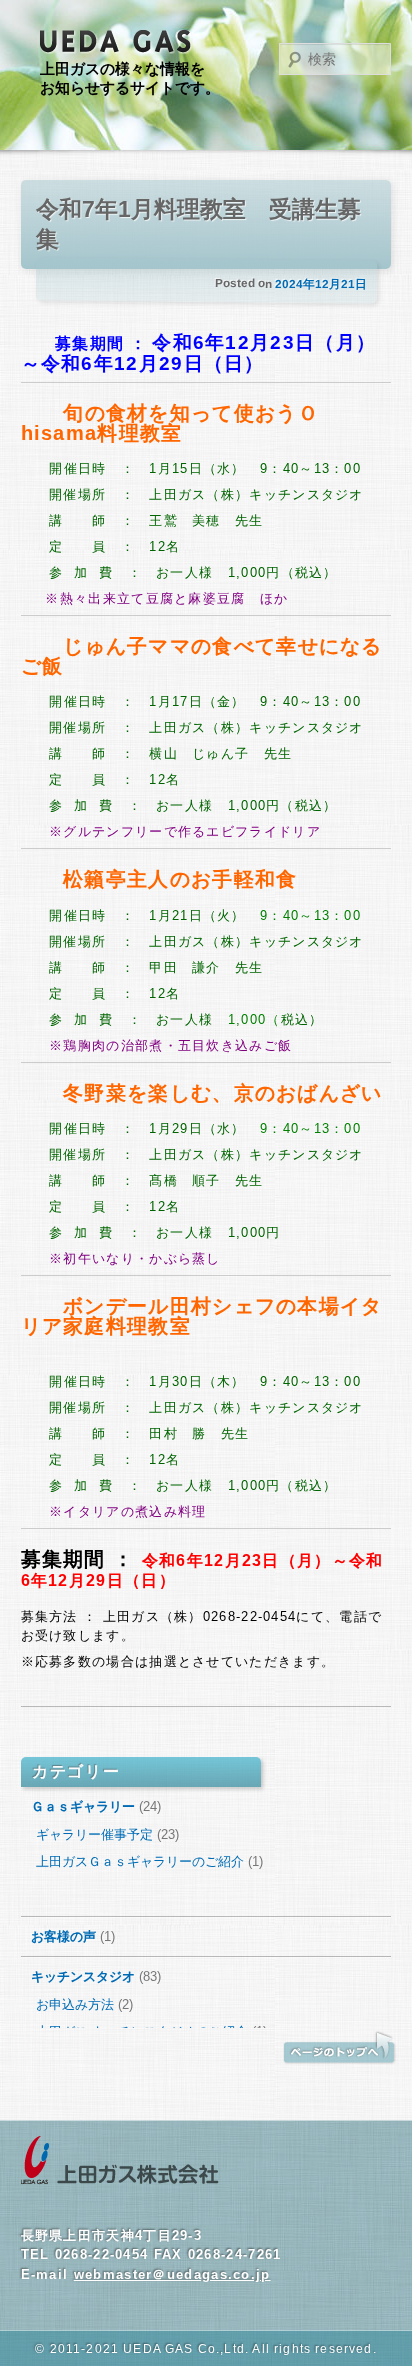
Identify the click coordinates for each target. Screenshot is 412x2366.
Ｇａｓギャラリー (83, 1806)
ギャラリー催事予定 (94, 1834)
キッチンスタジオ (83, 1976)
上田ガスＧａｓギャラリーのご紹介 (140, 1861)
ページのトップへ (339, 2048)
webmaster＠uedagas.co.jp (172, 2274)
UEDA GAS (116, 42)
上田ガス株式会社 (120, 2161)
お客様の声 (63, 1936)
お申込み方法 (75, 2004)
